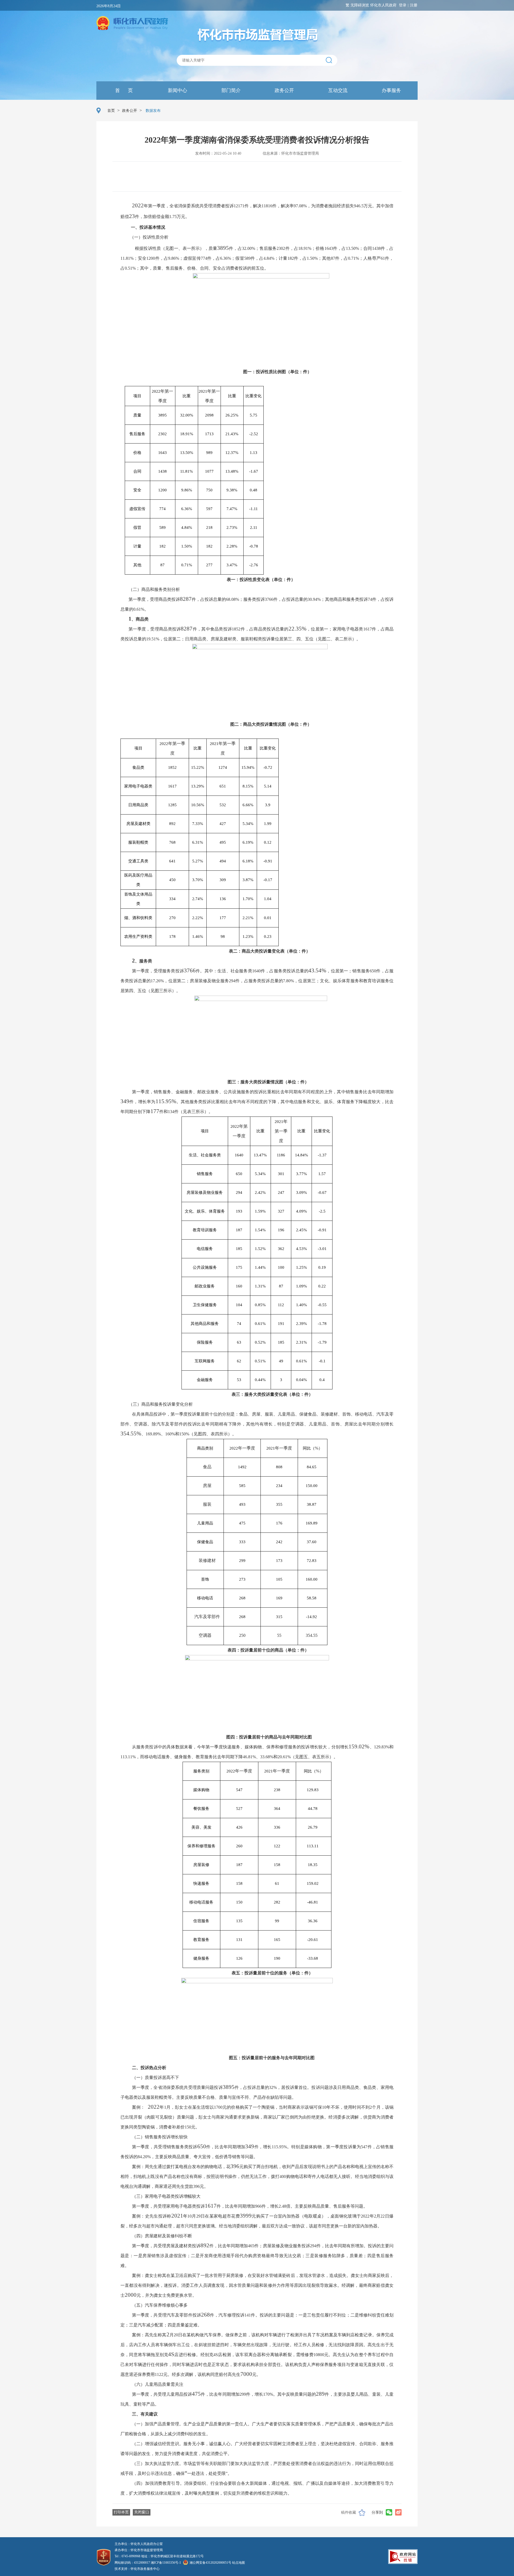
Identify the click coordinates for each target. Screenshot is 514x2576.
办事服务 (391, 90)
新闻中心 (177, 90)
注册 (414, 5)
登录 (403, 5)
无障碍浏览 (360, 5)
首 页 (123, 90)
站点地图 (239, 2563)
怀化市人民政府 (383, 5)
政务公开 (284, 90)
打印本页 (121, 2512)
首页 (111, 111)
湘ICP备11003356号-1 (166, 2563)
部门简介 (230, 90)
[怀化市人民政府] (132, 24)
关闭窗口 (142, 2512)
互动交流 (337, 90)
